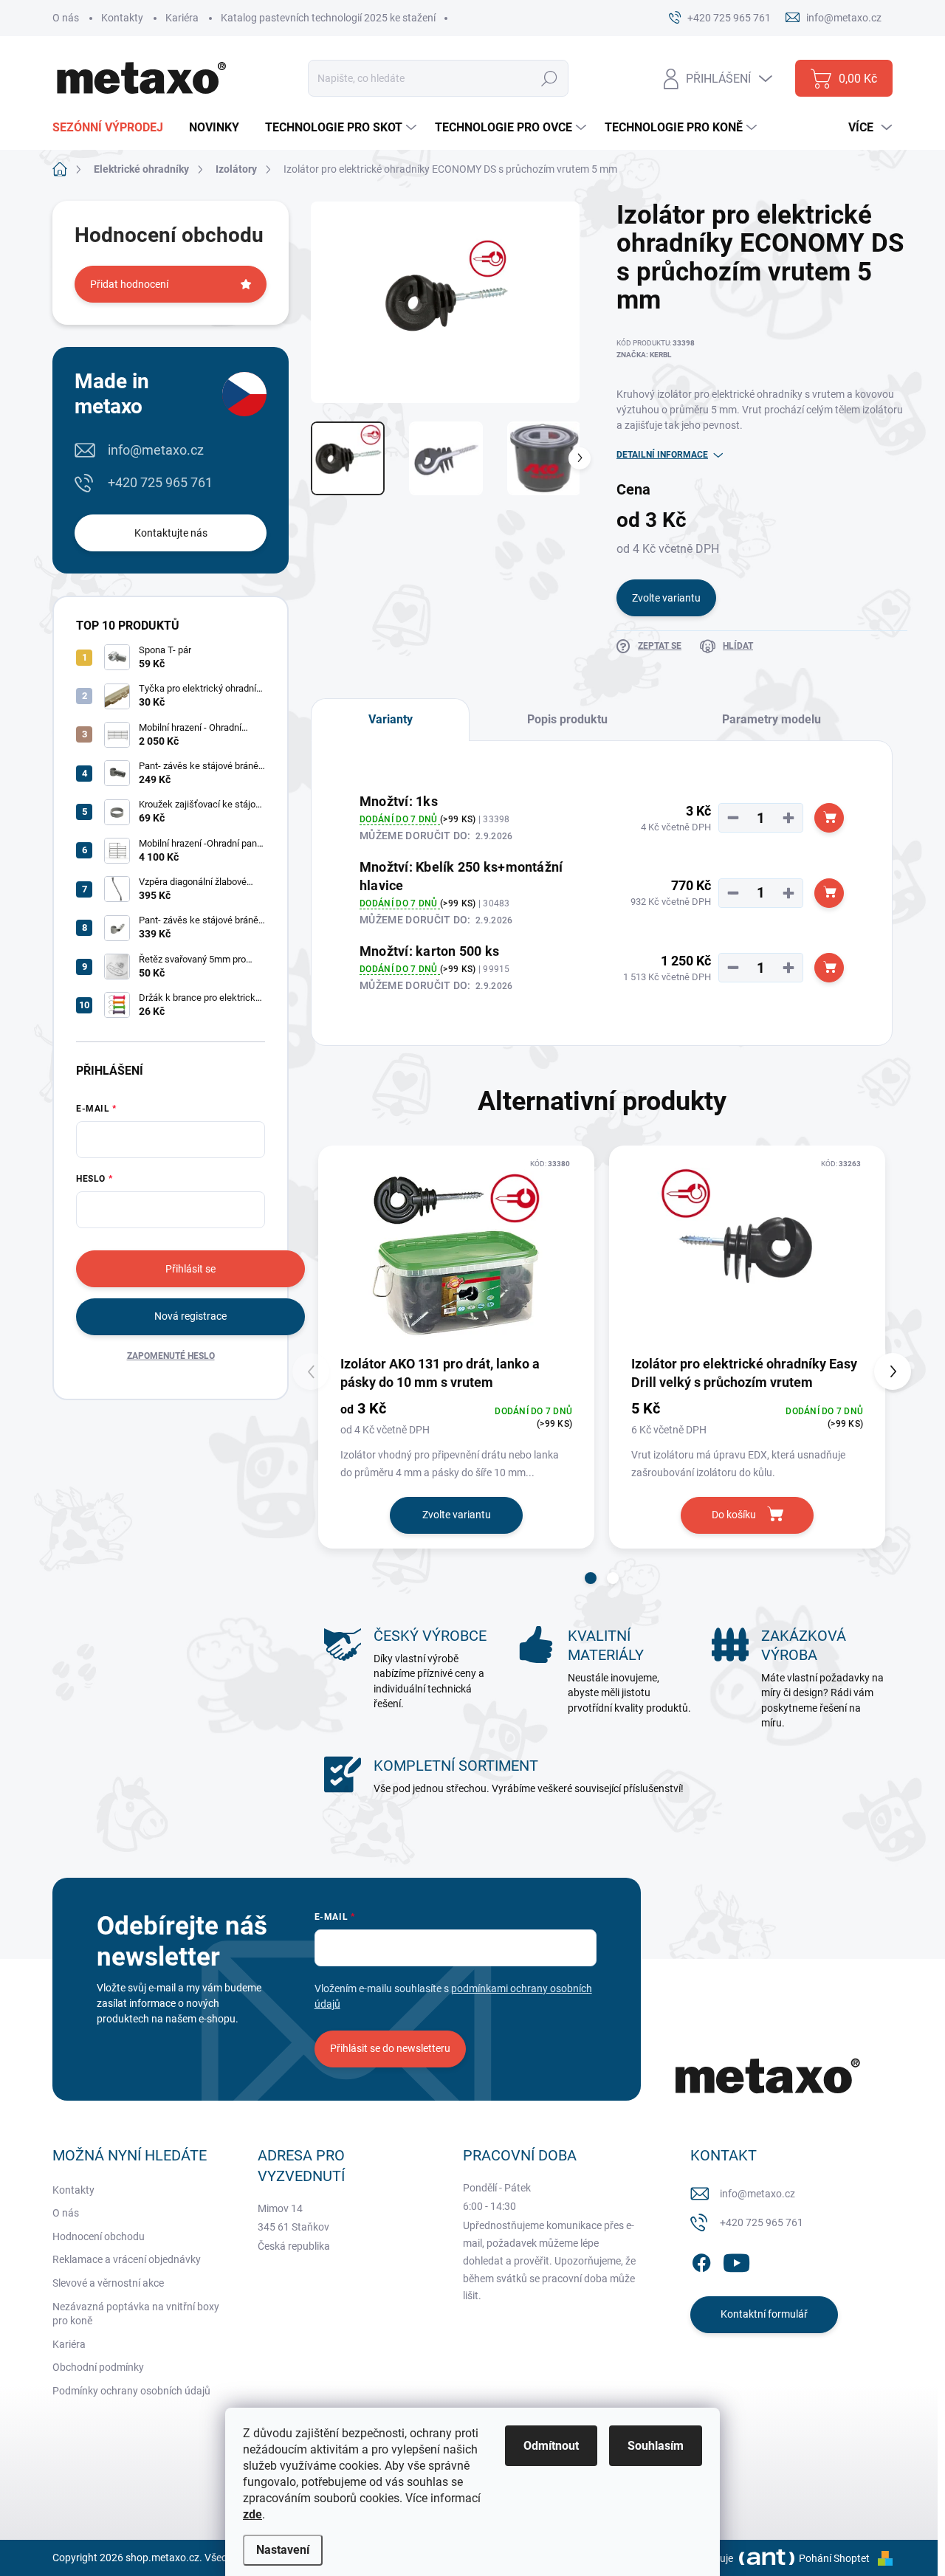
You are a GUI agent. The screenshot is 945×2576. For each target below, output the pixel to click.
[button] (591, 1578)
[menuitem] (113, 128)
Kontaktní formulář (764, 2314)
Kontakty (122, 18)
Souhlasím (656, 2446)
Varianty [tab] (391, 719)
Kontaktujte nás (171, 533)
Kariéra (182, 18)
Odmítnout (551, 2446)
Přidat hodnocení (129, 284)
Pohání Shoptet (835, 2558)
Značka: (644, 355)
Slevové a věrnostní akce (108, 2283)
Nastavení (283, 2550)
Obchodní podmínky (98, 2367)
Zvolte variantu (666, 598)
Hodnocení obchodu (99, 2236)
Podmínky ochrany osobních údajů (131, 2391)
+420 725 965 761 (160, 482)
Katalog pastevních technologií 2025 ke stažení (328, 18)
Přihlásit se (190, 1269)
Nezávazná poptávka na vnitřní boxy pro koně (136, 2314)
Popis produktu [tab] (567, 719)
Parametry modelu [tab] (772, 719)
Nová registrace (190, 1316)
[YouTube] (736, 2260)
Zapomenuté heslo (171, 1356)
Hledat (549, 78)
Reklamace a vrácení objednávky (127, 2259)
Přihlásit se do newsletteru (390, 2048)
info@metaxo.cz (156, 450)
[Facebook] (701, 2260)
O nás (66, 18)
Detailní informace (662, 455)
